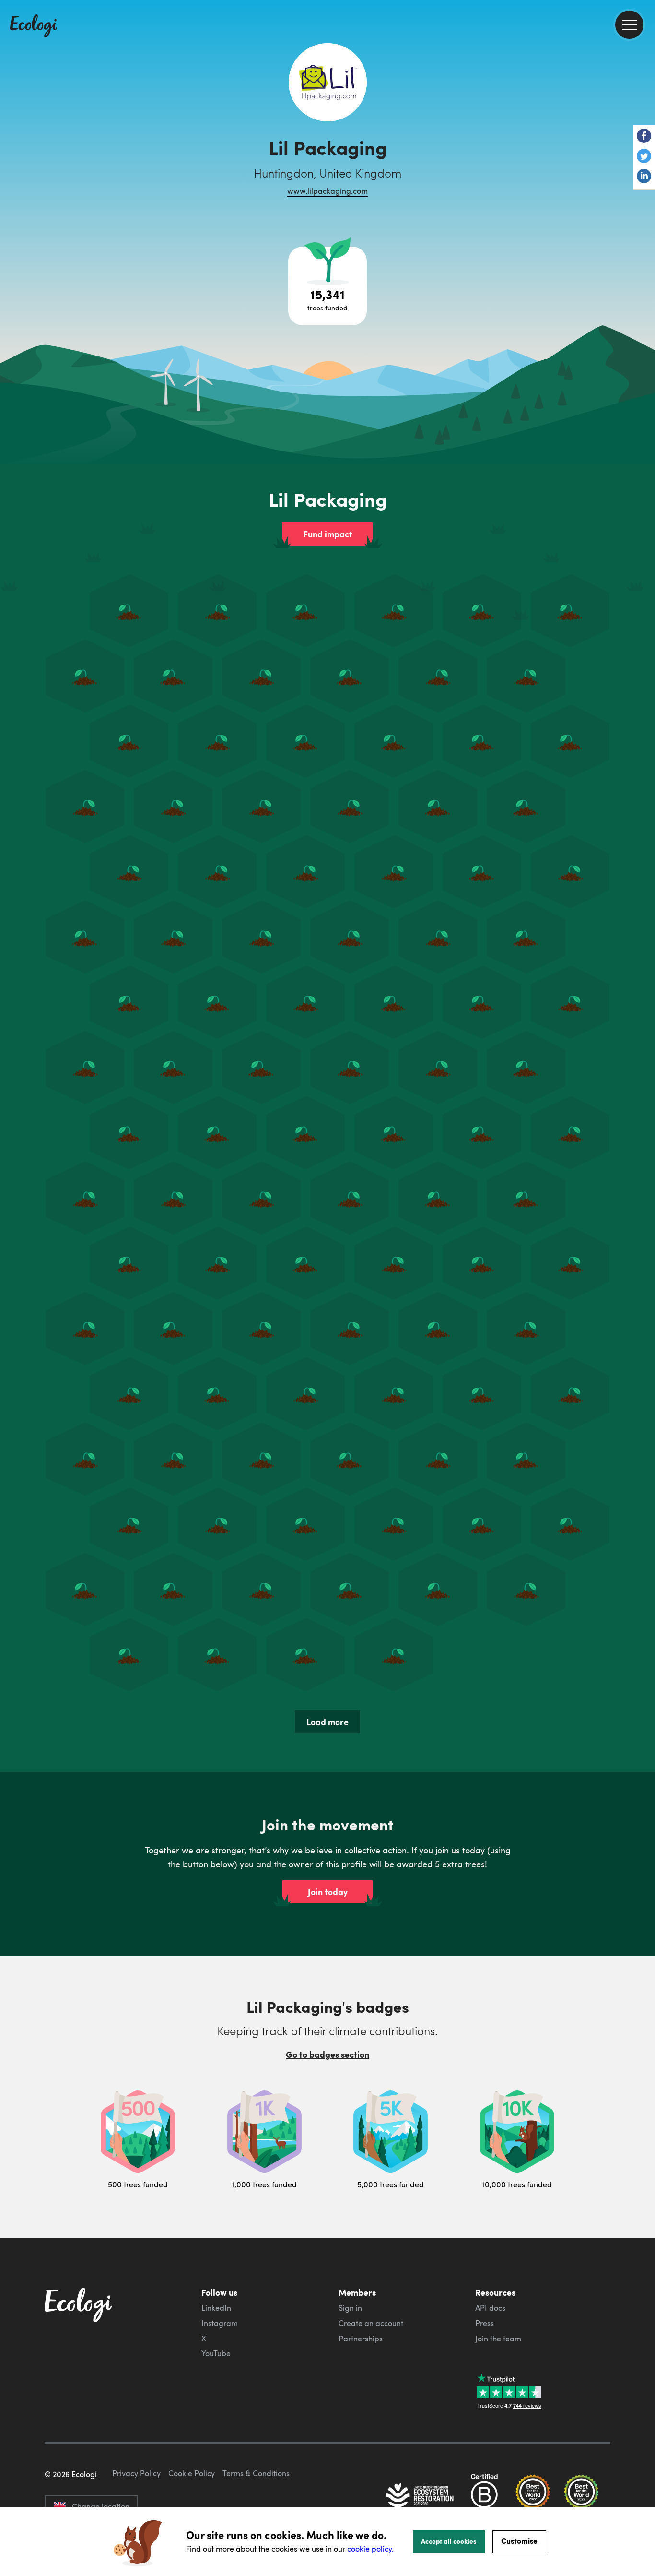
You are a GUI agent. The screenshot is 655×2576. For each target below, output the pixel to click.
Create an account (371, 2323)
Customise (519, 2541)
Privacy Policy (136, 2473)
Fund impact (328, 534)
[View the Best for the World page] (533, 2496)
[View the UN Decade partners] (421, 2496)
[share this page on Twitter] (644, 157)
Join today (328, 1892)
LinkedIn (216, 2308)
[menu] (629, 25)
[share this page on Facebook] (644, 137)
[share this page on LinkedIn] (644, 177)
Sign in (350, 2308)
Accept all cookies (449, 2541)
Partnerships (361, 2339)
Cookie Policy (192, 2473)
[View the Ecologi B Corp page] (484, 2496)
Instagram (220, 2323)
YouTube (216, 2353)
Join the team (498, 2339)
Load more (327, 1722)
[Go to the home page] (34, 27)
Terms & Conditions (256, 2473)
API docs (490, 2308)
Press (485, 2323)
